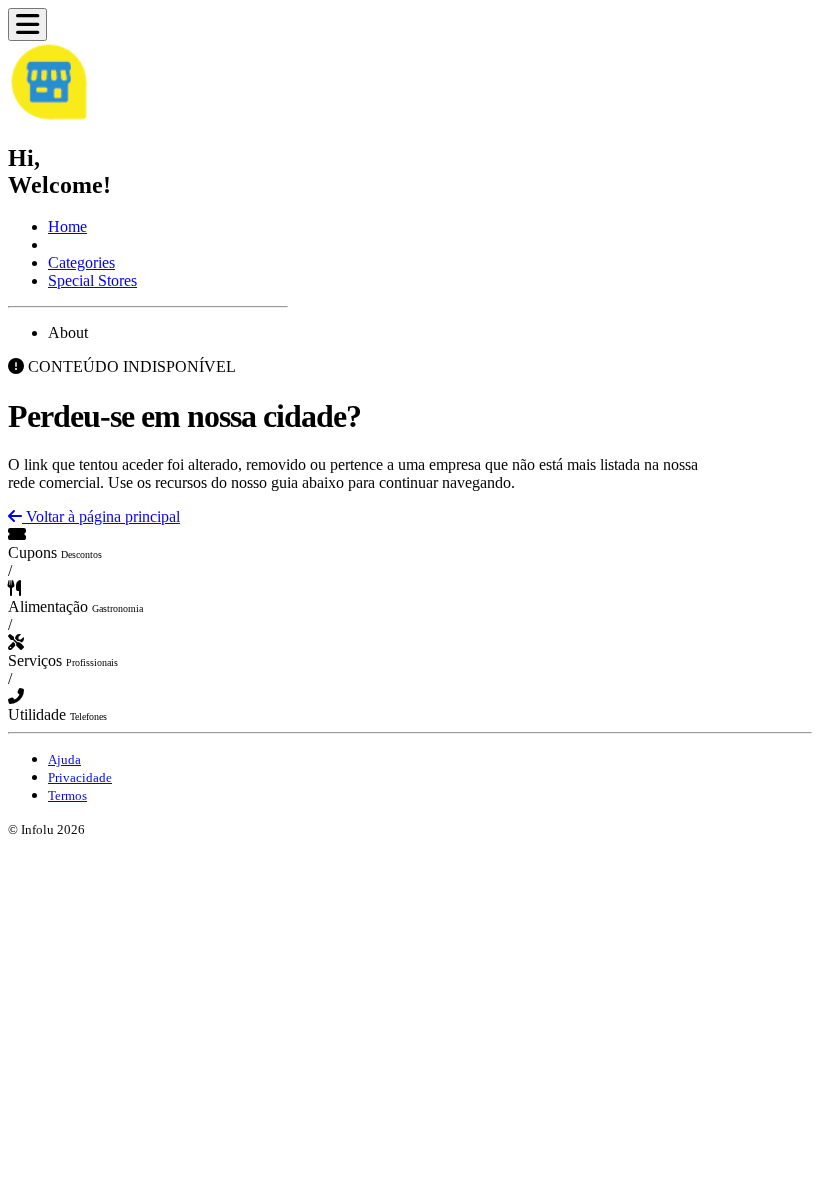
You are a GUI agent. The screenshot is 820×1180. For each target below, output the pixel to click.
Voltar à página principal (101, 516)
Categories (81, 262)
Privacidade (80, 777)
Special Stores (92, 280)
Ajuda (64, 759)
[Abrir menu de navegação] (27, 24)
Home (67, 226)
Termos (67, 795)
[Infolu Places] (48, 115)
